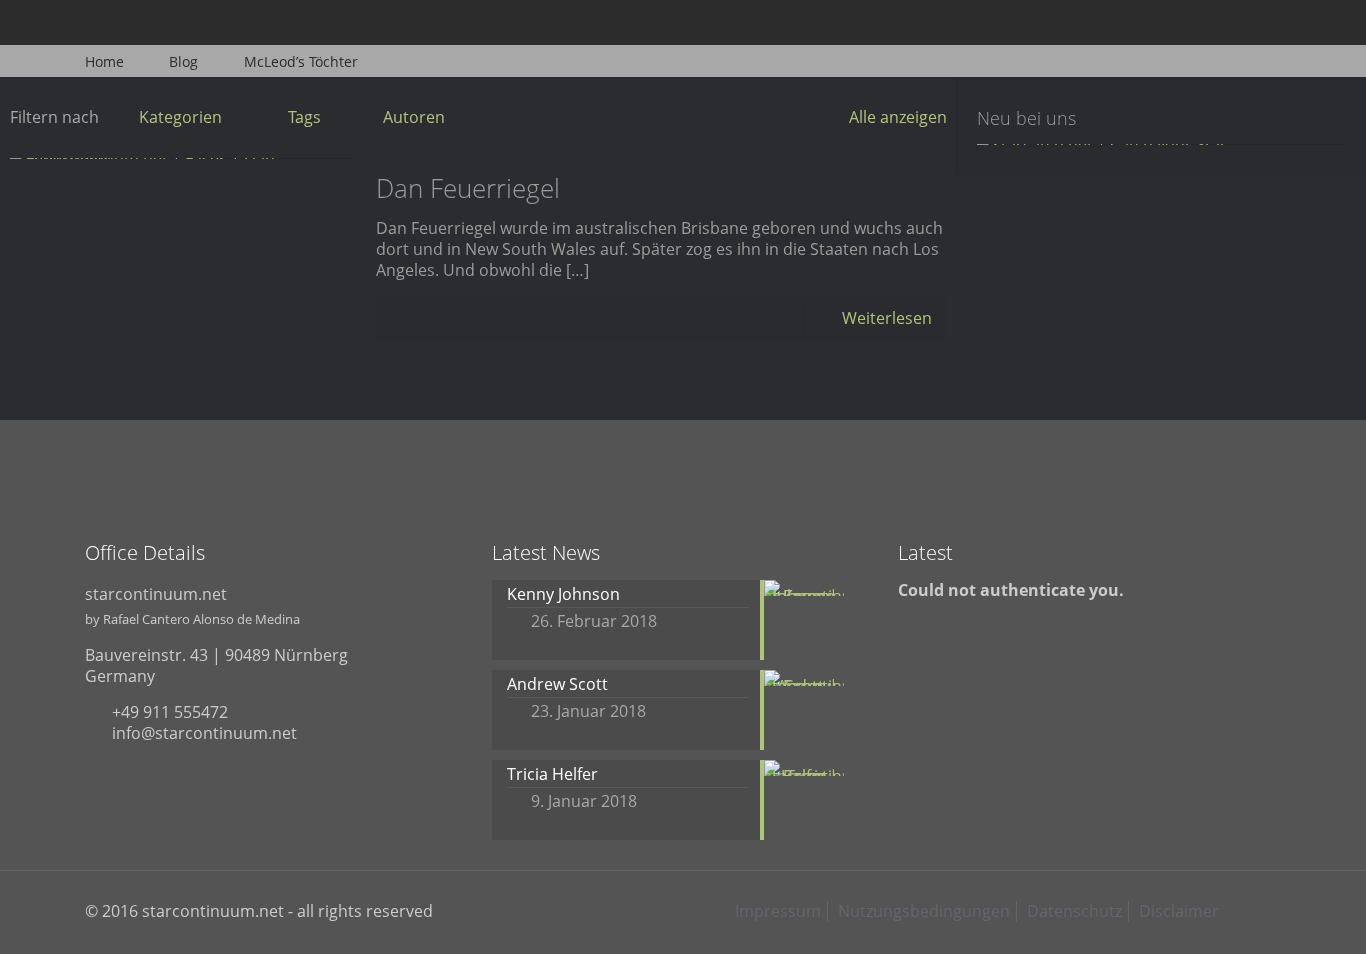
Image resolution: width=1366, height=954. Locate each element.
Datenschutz (1074, 911)
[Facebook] (1162, 22)
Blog (183, 61)
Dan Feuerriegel (468, 188)
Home (104, 61)
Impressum (778, 911)
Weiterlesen (887, 318)
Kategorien (180, 117)
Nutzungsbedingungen (924, 911)
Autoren (414, 117)
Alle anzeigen (897, 117)
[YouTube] (1216, 22)
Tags (304, 117)
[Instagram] (1270, 22)
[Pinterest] (1243, 22)
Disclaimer (1179, 911)
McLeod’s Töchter (301, 61)
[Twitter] (1189, 22)
